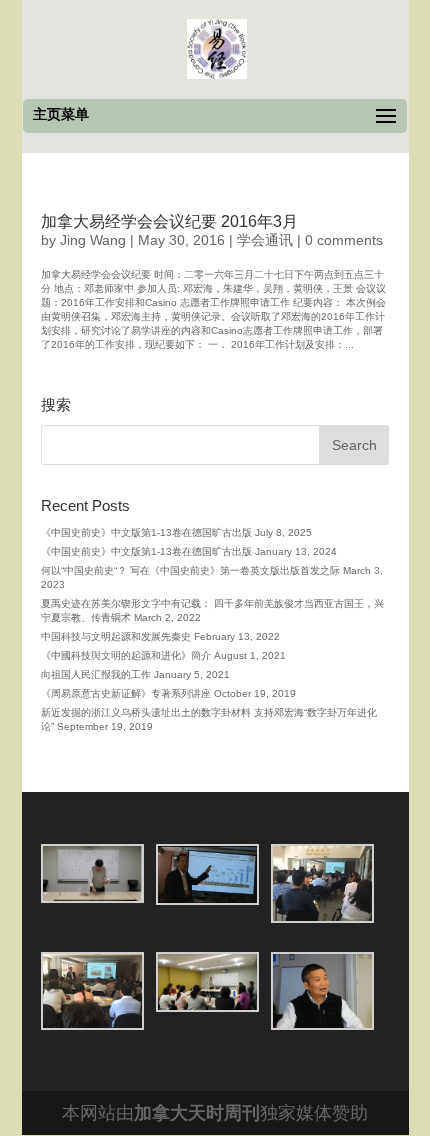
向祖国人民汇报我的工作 (96, 674)
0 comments (344, 240)
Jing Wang (93, 240)
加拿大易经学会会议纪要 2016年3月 (169, 221)
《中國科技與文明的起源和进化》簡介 (126, 655)
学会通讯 (265, 240)
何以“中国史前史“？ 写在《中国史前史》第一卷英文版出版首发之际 (190, 570)
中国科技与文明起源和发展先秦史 (116, 636)
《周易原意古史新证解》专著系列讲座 (126, 693)
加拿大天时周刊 (197, 1113)
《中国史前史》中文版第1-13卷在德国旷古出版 (146, 532)
